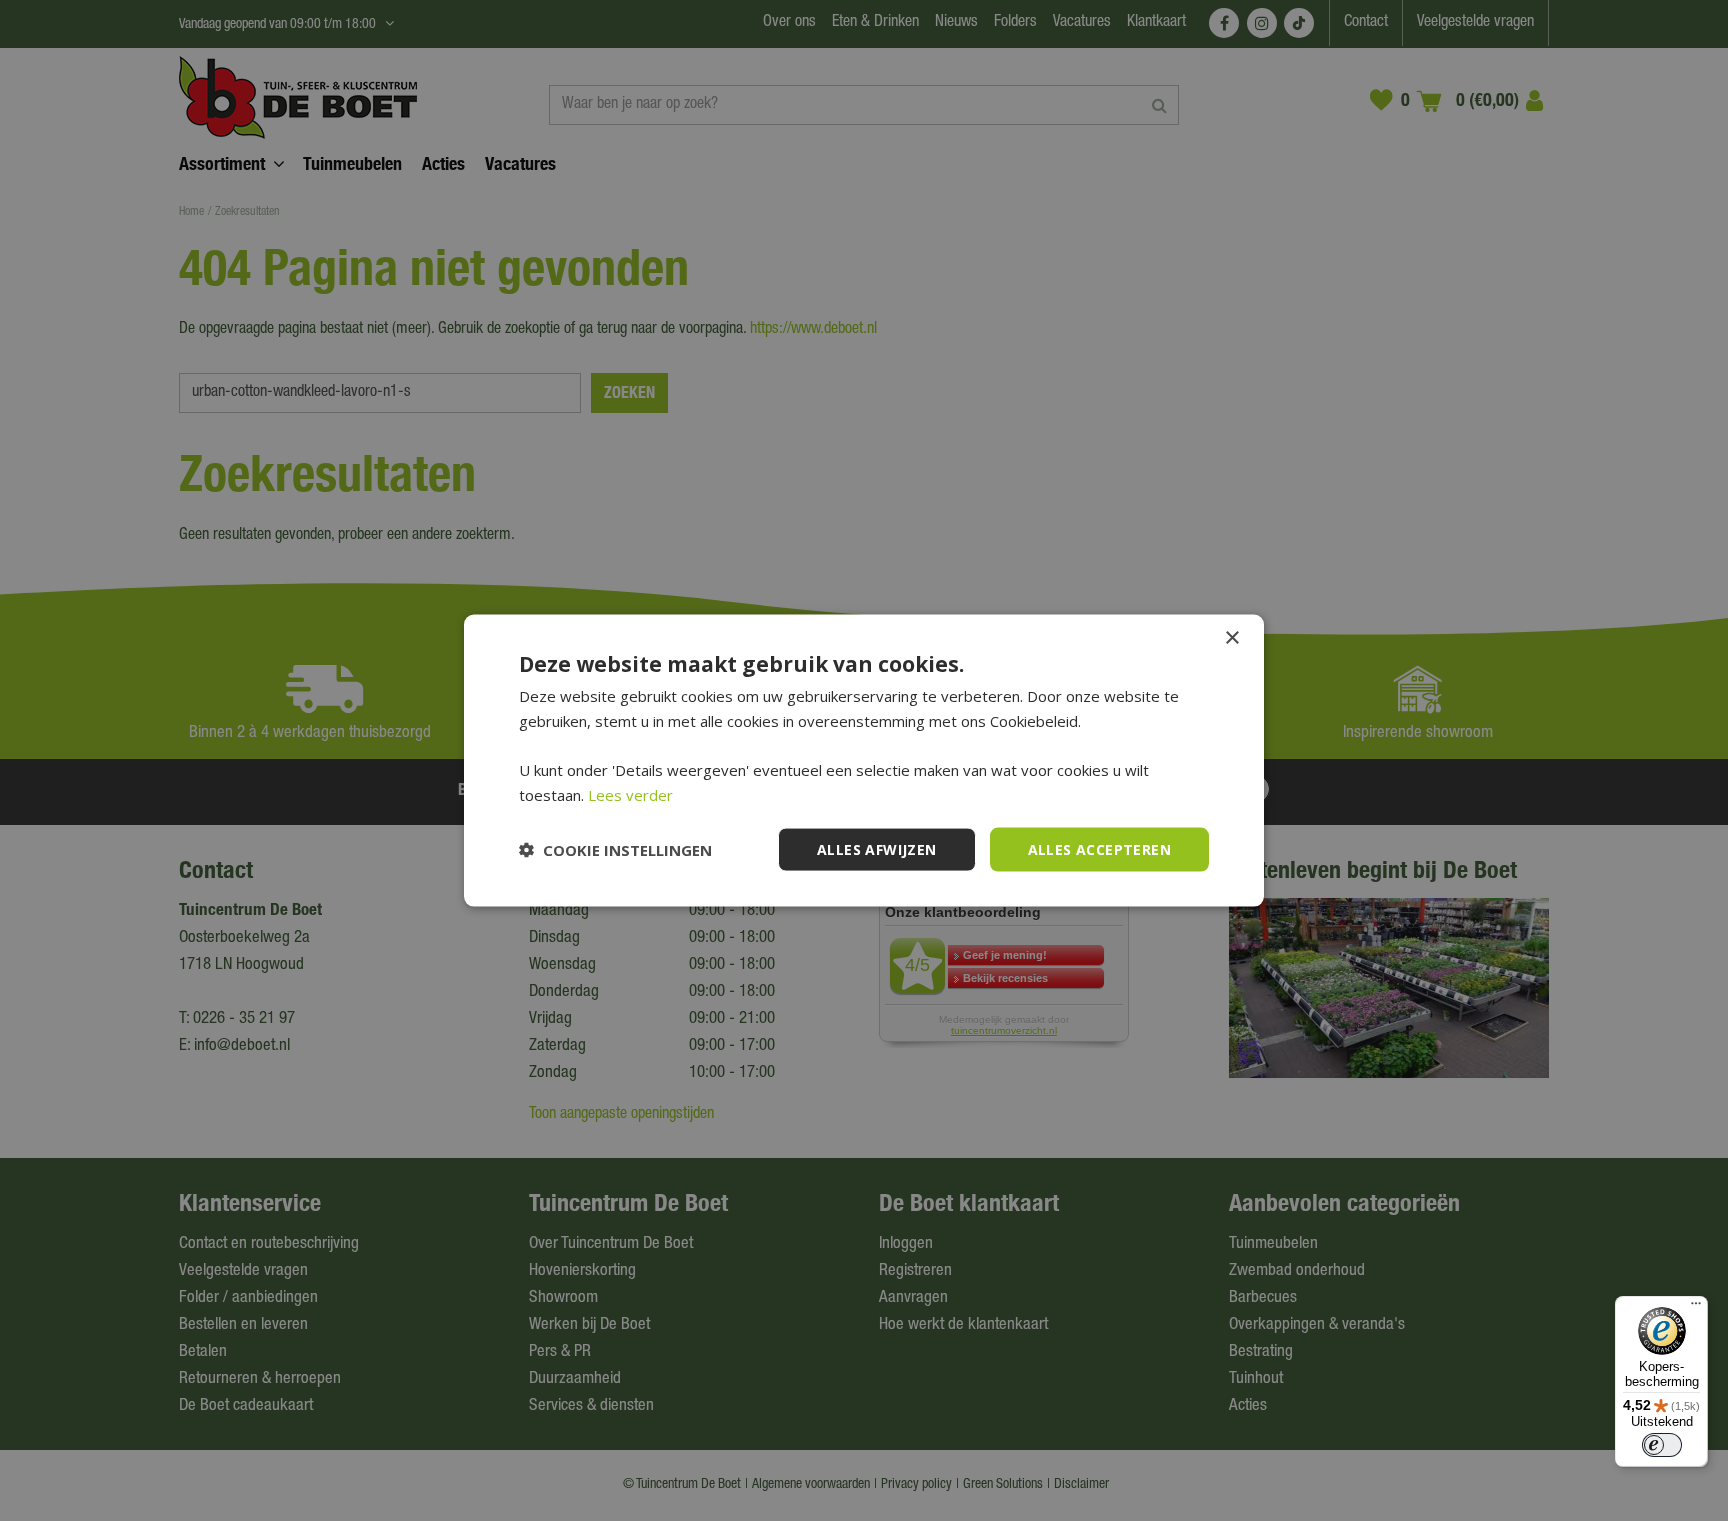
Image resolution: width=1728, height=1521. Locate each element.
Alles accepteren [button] (1099, 848)
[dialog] (864, 760)
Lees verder (630, 794)
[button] (615, 850)
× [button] (1231, 637)
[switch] (1662, 1445)
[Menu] (1696, 1308)
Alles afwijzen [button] (877, 848)
